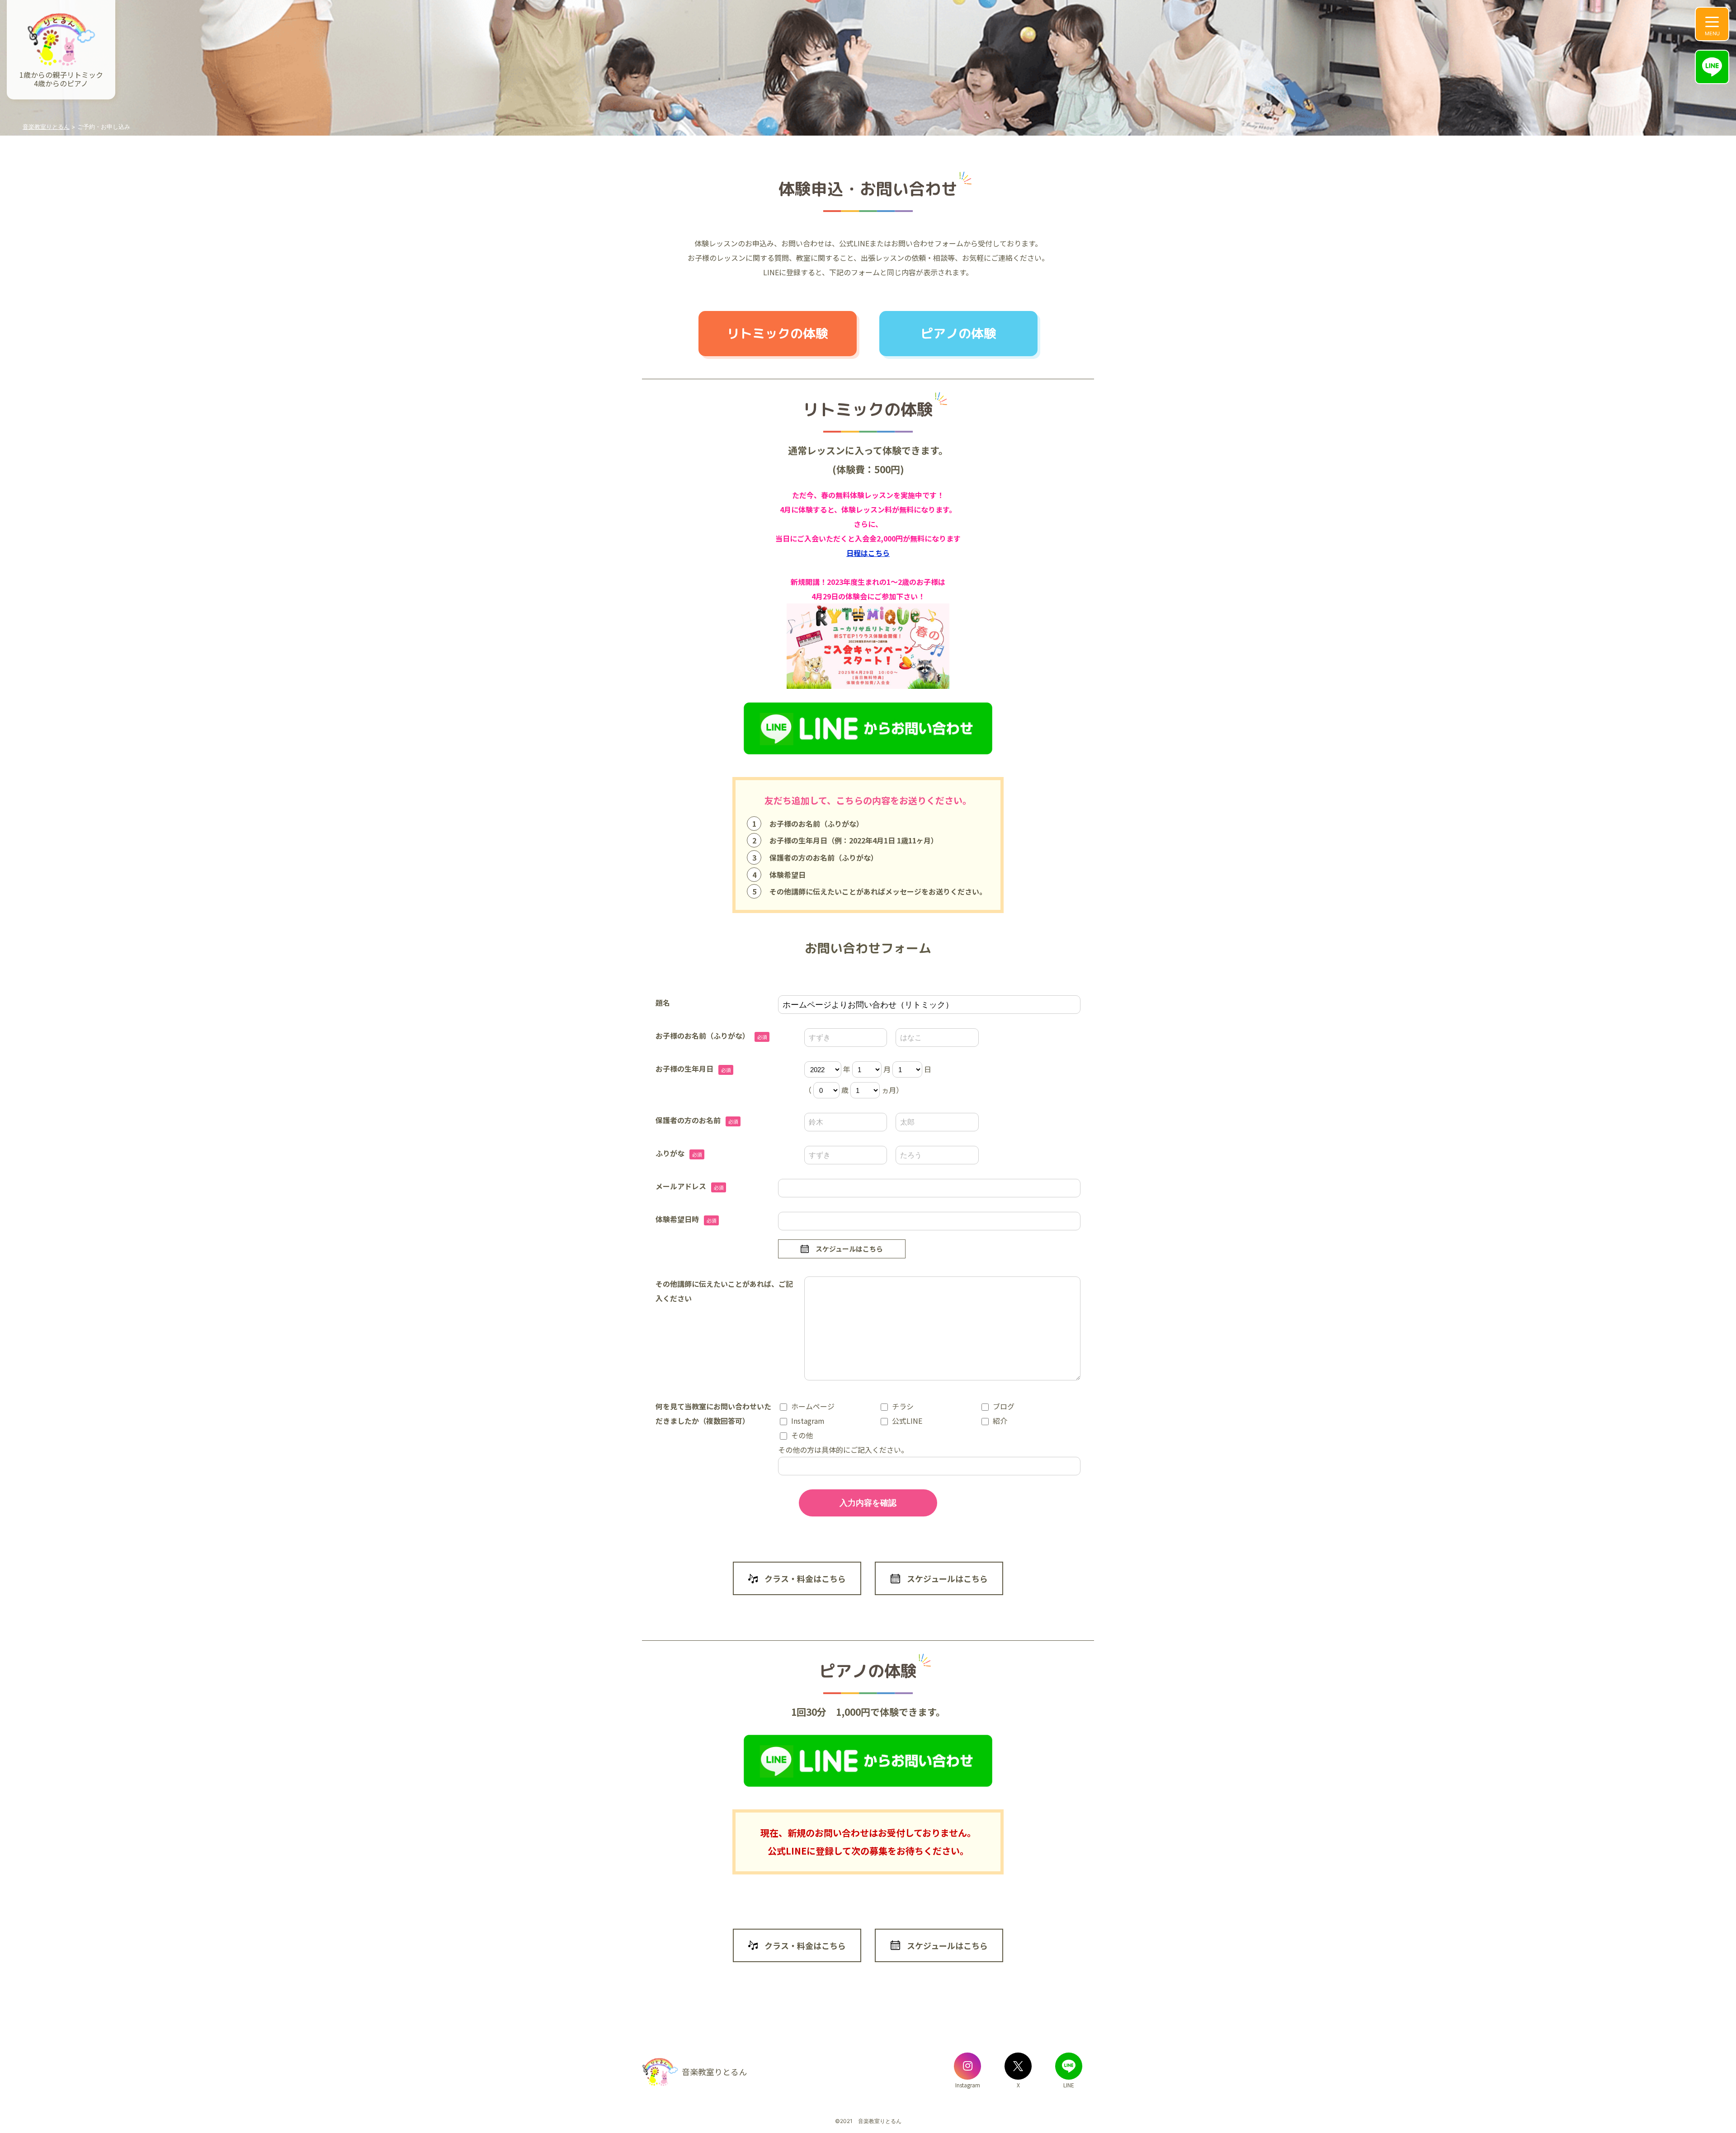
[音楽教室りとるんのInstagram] (967, 2066)
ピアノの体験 (958, 333)
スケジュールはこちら (849, 1249)
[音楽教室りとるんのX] (1018, 2066)
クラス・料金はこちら (805, 1578)
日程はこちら (868, 553)
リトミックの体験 (778, 333)
